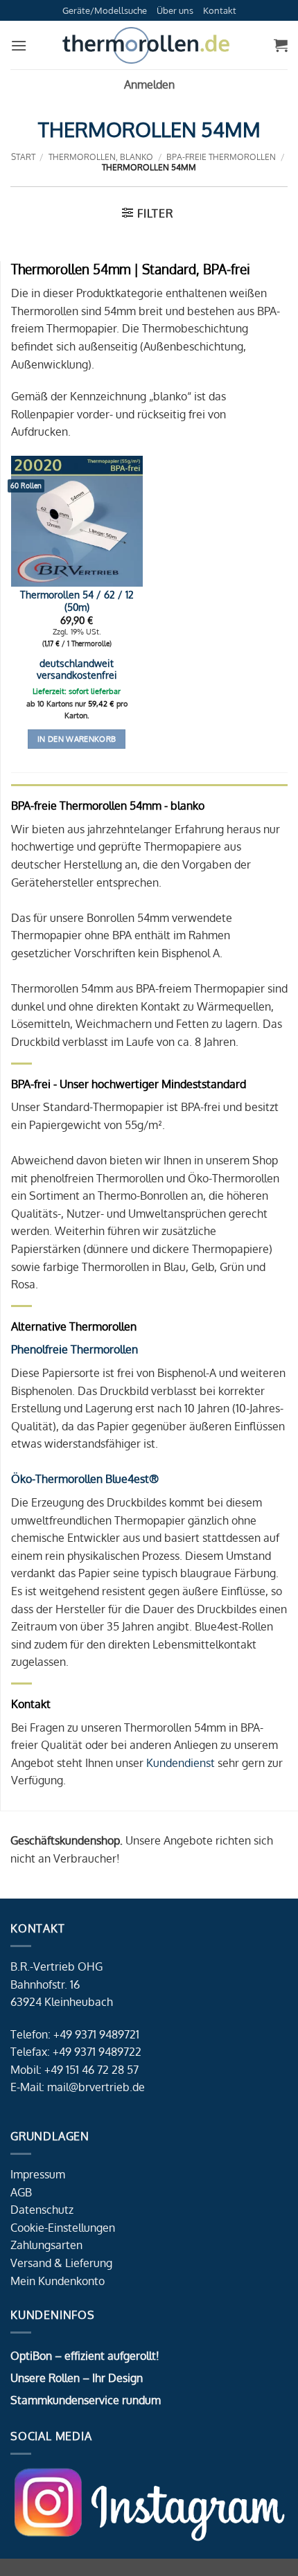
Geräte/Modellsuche (105, 10)
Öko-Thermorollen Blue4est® (85, 1479)
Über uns (175, 10)
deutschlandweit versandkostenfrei (77, 669)
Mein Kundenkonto (58, 2281)
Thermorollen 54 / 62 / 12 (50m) (77, 601)
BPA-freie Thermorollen (221, 157)
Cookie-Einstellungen (63, 2228)
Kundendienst (181, 1763)
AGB (21, 2192)
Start (23, 157)
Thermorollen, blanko (101, 157)
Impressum (38, 2174)
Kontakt (220, 10)
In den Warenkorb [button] (77, 739)
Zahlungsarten (46, 2245)
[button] (19, 45)
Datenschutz (42, 2210)
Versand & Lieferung (61, 2263)
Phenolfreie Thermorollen (74, 1349)
